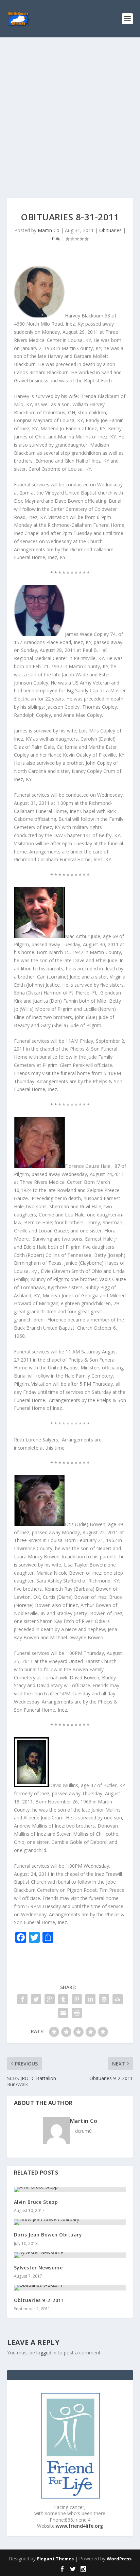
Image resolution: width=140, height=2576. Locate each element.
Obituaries (110, 230)
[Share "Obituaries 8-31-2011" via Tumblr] (63, 1999)
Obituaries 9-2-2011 (39, 2300)
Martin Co (49, 230)
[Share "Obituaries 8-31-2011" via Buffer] (104, 1999)
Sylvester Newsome (38, 2268)
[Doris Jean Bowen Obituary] (70, 2222)
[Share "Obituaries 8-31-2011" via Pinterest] (77, 1999)
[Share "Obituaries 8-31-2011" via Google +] (50, 1999)
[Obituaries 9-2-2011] (70, 2288)
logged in (46, 2353)
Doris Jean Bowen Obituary (48, 2235)
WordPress (119, 2559)
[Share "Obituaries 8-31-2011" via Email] (63, 2013)
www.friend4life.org (79, 2526)
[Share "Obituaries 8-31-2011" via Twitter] (36, 1999)
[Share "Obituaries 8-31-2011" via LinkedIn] (90, 1999)
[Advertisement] (70, 111)
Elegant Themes (55, 2559)
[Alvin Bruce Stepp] (70, 2190)
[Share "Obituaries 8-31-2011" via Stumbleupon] (118, 1999)
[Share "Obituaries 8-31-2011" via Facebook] (22, 1999)
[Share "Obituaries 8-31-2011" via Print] (77, 2013)
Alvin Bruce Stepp (36, 2202)
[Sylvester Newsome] (70, 2255)
